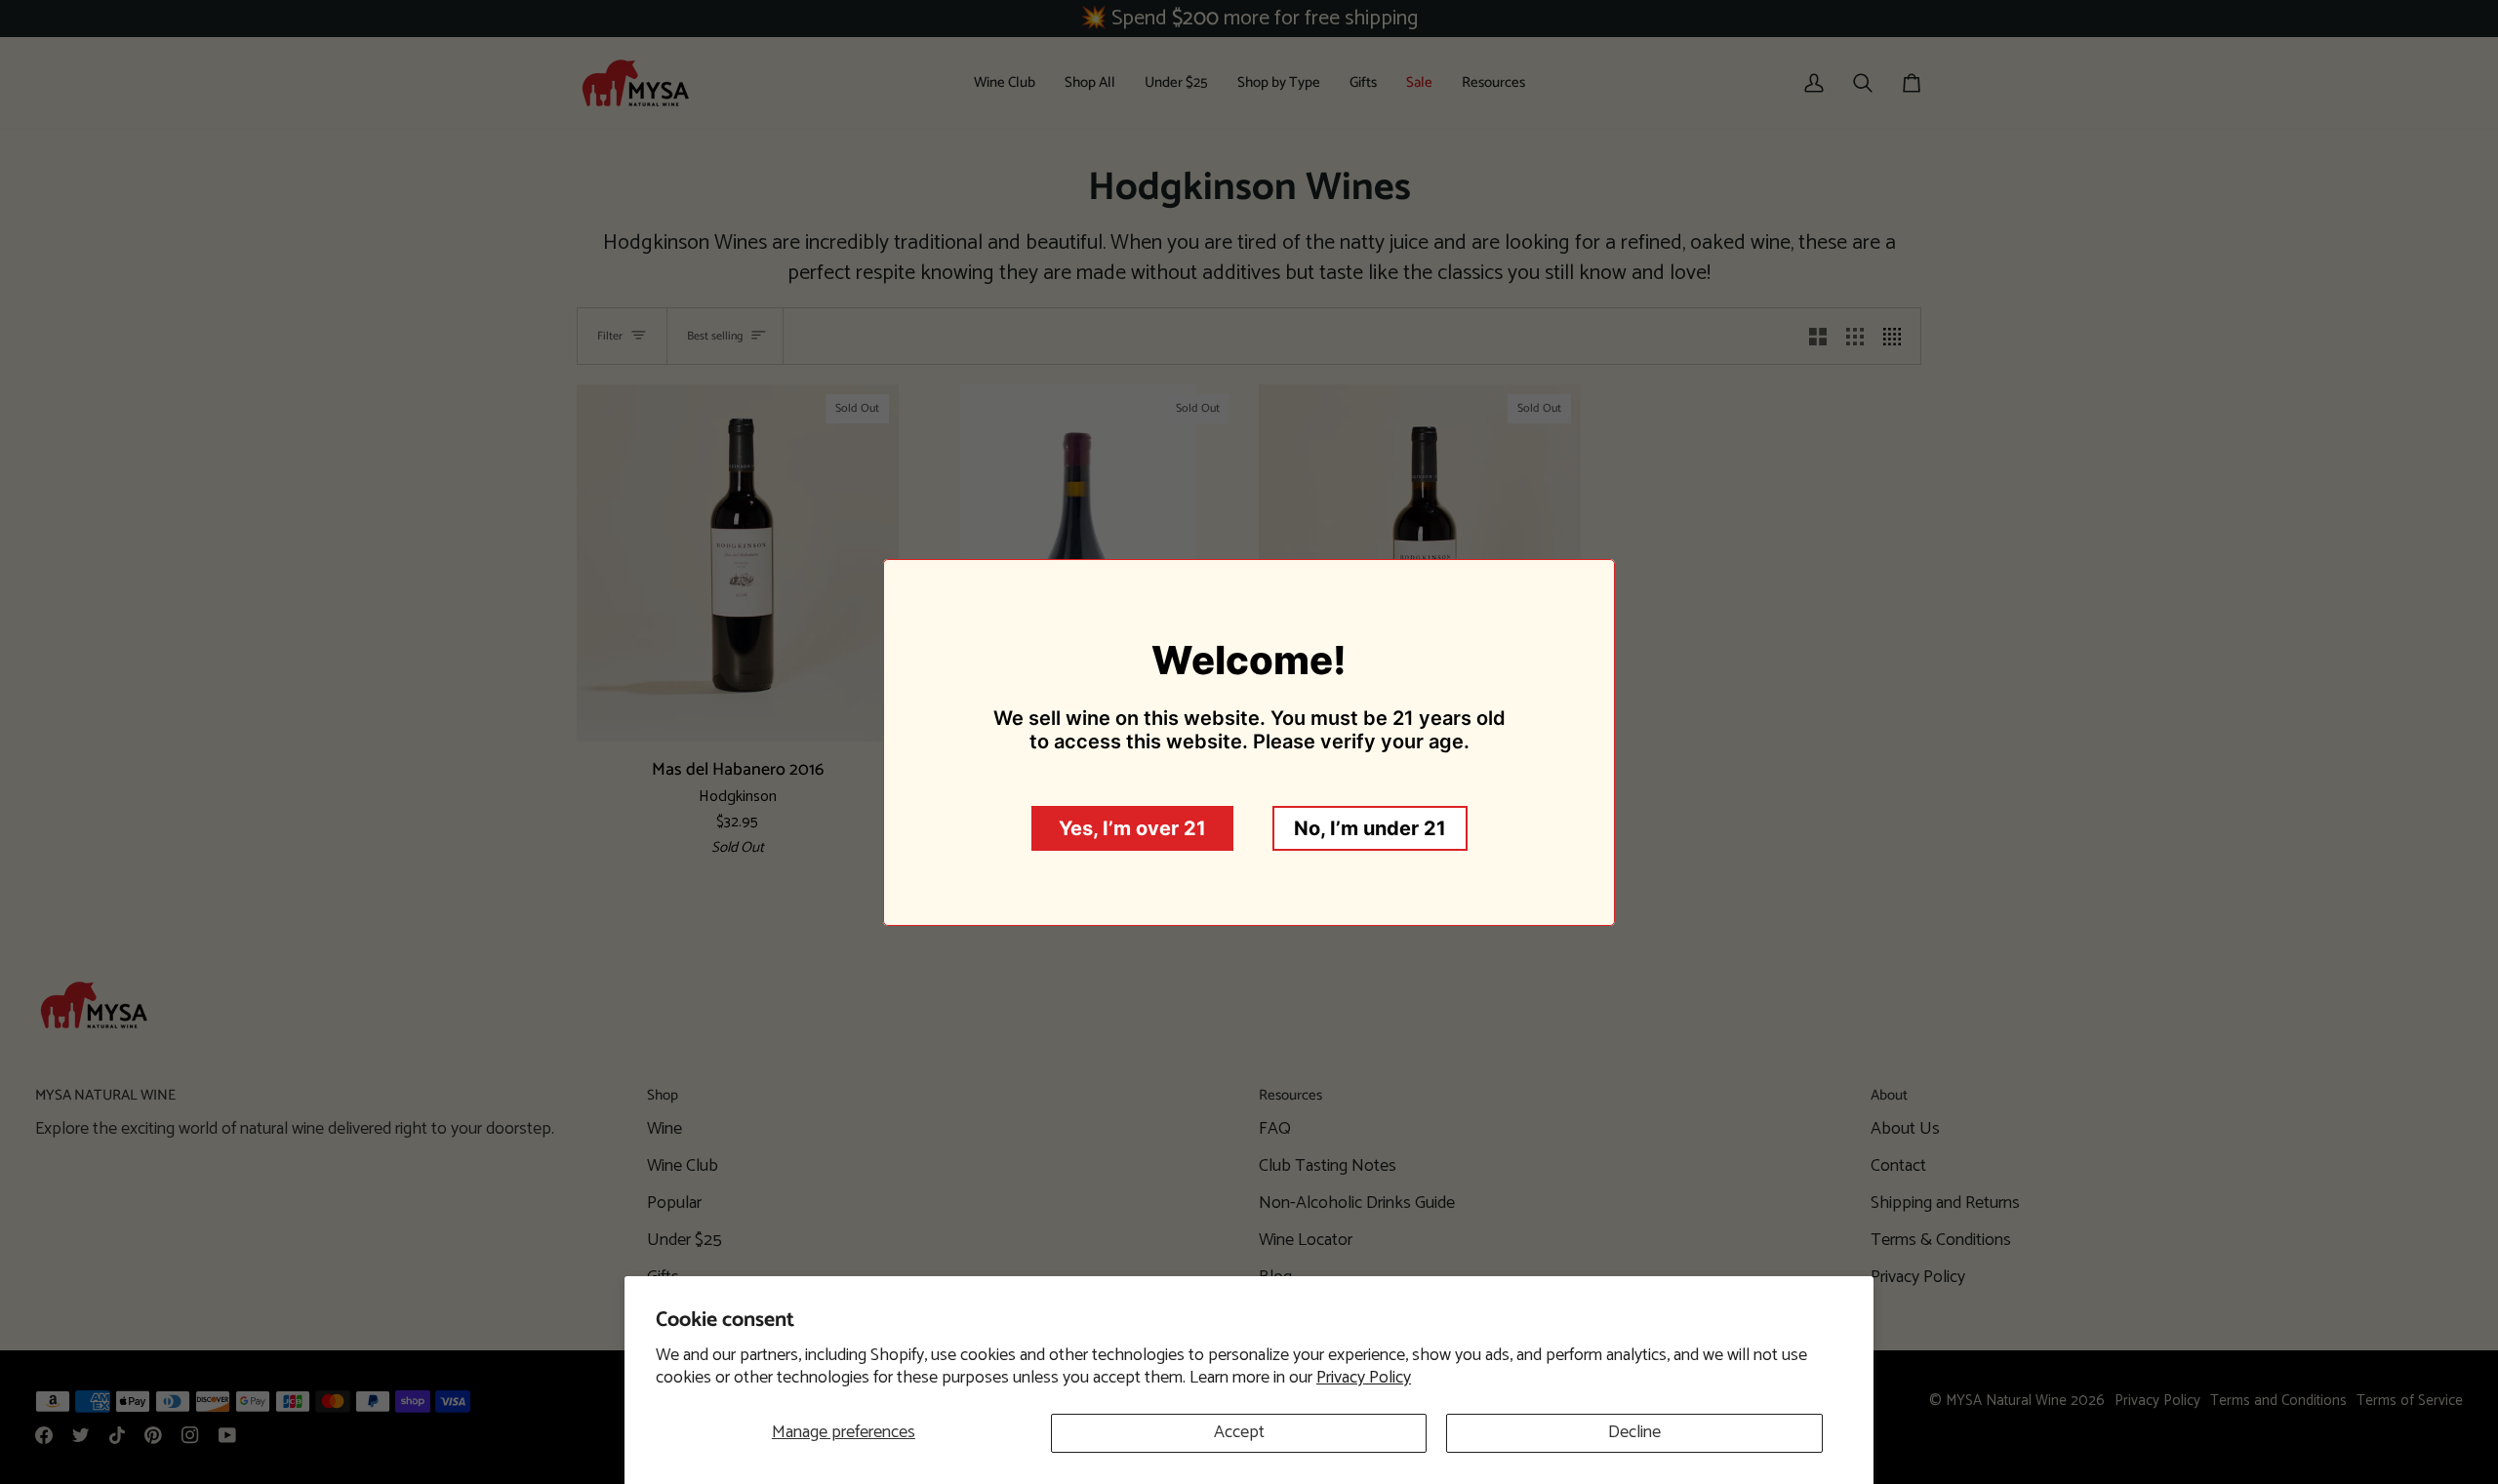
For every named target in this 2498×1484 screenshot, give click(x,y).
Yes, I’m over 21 (1132, 828)
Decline (1634, 1432)
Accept (1239, 1432)
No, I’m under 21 (1370, 828)
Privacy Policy (1364, 1378)
